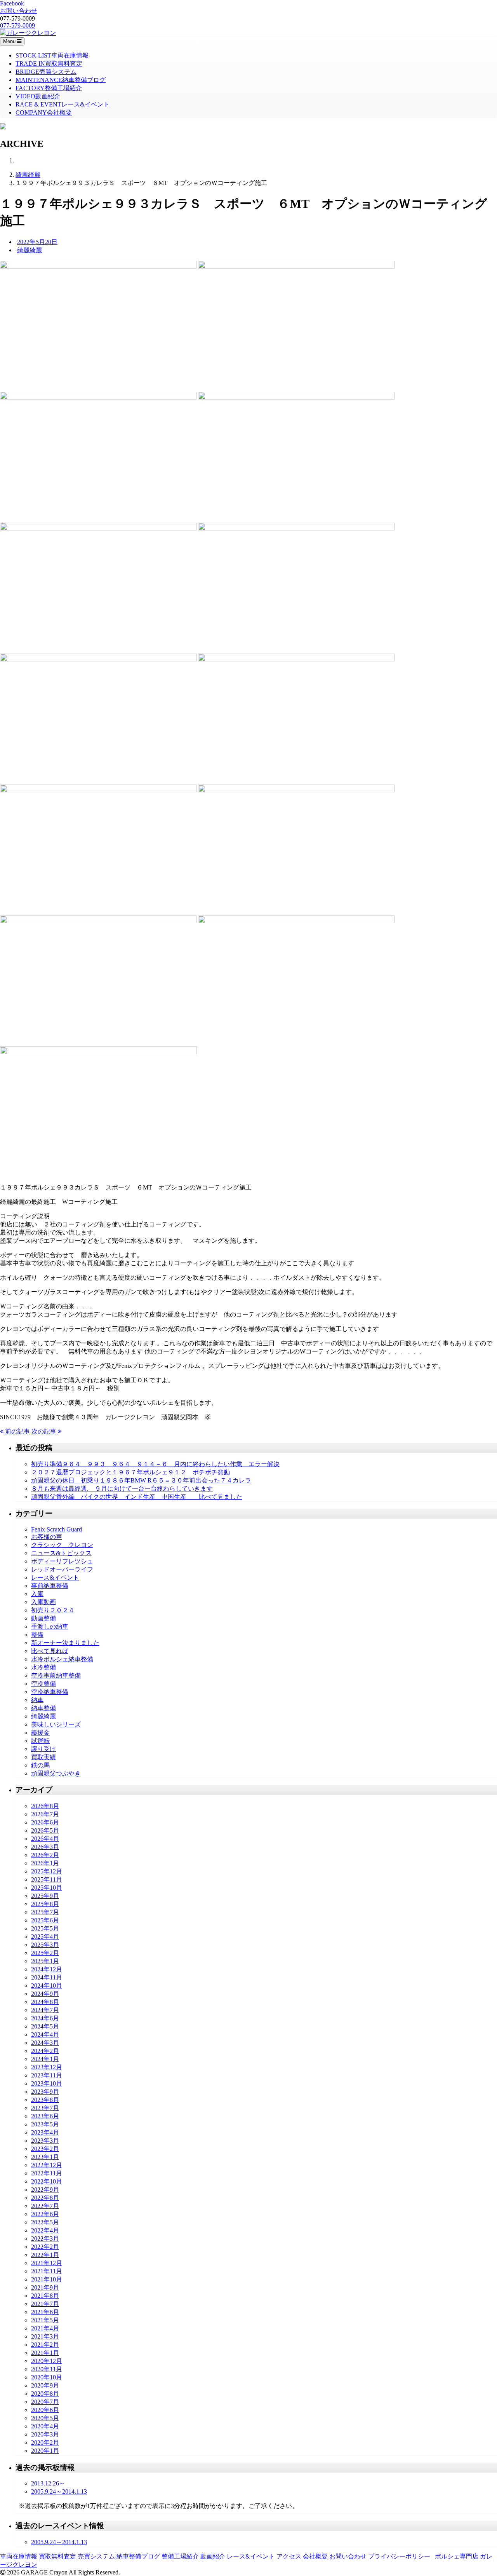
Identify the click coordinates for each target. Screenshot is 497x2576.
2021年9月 (45, 2287)
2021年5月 (45, 2320)
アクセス (289, 2556)
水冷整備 (43, 1667)
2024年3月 (45, 2043)
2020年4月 (45, 2426)
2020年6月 (45, 2410)
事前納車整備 (50, 1586)
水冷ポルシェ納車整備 (62, 1659)
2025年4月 (45, 1937)
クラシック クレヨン (62, 1545)
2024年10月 (47, 1986)
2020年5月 (45, 2418)
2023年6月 (45, 2116)
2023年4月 (45, 2132)
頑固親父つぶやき (56, 1773)
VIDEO (38, 96)
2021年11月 (47, 2271)
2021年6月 (45, 2312)
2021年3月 (45, 2336)
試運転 (40, 1741)
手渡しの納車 (50, 1626)
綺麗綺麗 (28, 175)
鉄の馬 (40, 1765)
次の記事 (45, 1431)
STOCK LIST (52, 55)
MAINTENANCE (61, 80)
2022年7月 (45, 2206)
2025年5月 (45, 1928)
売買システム (96, 2556)
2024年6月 (45, 2018)
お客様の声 (47, 1537)
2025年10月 (47, 1888)
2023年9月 (45, 2092)
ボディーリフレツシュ (62, 1561)
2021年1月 (45, 2353)
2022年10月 (47, 2181)
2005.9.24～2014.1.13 (59, 2491)
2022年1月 (45, 2255)
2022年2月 (45, 2247)
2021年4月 (45, 2328)
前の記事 (17, 1431)
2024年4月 (45, 2034)
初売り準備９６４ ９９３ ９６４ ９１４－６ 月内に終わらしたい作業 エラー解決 (155, 1464)
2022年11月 (47, 2173)
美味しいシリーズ (56, 1724)
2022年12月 (47, 2165)
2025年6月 (45, 1920)
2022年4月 (45, 2230)
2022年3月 (45, 2239)
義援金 (40, 1733)
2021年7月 (45, 2304)
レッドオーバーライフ (62, 1569)
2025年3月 (45, 1945)
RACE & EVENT (63, 104)
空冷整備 (43, 1684)
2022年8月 (45, 2198)
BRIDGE (46, 72)
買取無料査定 (57, 2556)
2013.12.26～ (48, 2483)
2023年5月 (45, 2124)
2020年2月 (45, 2443)
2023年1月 (45, 2157)
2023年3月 (45, 2141)
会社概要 (315, 2556)
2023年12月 (47, 2067)
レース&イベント (55, 1578)
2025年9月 (45, 1896)
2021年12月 (47, 2263)
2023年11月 (47, 2075)
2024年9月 (45, 1994)
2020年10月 (47, 2377)
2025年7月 (45, 1912)
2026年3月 (45, 1847)
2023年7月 (45, 2108)
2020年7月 (45, 2402)
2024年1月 (45, 2059)
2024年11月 (47, 1977)
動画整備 (43, 1618)
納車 (37, 1700)
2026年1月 (45, 1863)
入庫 (37, 1594)
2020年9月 (45, 2385)
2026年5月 (45, 1830)
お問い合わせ (348, 2556)
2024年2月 (45, 2051)
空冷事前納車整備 (56, 1675)
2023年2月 (45, 2149)
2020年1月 (45, 2451)
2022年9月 (45, 2190)
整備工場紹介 (180, 2556)
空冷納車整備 (50, 1692)
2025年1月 (45, 1961)
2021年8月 (45, 2296)
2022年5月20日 (37, 242)
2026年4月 (45, 1839)
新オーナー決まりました (65, 1643)
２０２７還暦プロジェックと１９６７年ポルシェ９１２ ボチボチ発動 (130, 1472)
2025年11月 (47, 1879)
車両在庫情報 (19, 2556)
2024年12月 (47, 1969)
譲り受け (43, 1749)
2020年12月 (47, 2361)
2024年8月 (45, 2002)
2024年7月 (45, 2010)
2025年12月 (47, 1871)
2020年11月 (47, 2369)
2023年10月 (47, 2083)
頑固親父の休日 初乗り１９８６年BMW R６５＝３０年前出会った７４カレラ (141, 1480)
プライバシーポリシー (399, 2556)
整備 (37, 1635)
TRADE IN (49, 64)
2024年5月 (45, 2026)
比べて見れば (50, 1651)
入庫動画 (43, 1602)
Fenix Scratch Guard (56, 1529)
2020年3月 (45, 2434)
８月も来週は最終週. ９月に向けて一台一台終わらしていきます (122, 1489)
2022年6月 (45, 2214)
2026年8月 (45, 1806)
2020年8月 (45, 2394)
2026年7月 (45, 1814)
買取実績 (43, 1757)
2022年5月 (45, 2222)
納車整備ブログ (138, 2556)
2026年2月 (45, 1855)
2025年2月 (45, 1953)
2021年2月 (45, 2345)
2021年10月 (47, 2279)
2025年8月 (45, 1904)
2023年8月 (45, 2100)
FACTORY (49, 88)
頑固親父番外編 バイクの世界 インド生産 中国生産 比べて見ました (137, 1497)
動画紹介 (213, 2556)
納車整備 (43, 1708)
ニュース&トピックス (61, 1553)
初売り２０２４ (53, 1610)
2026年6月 (45, 1822)
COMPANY (44, 112)
